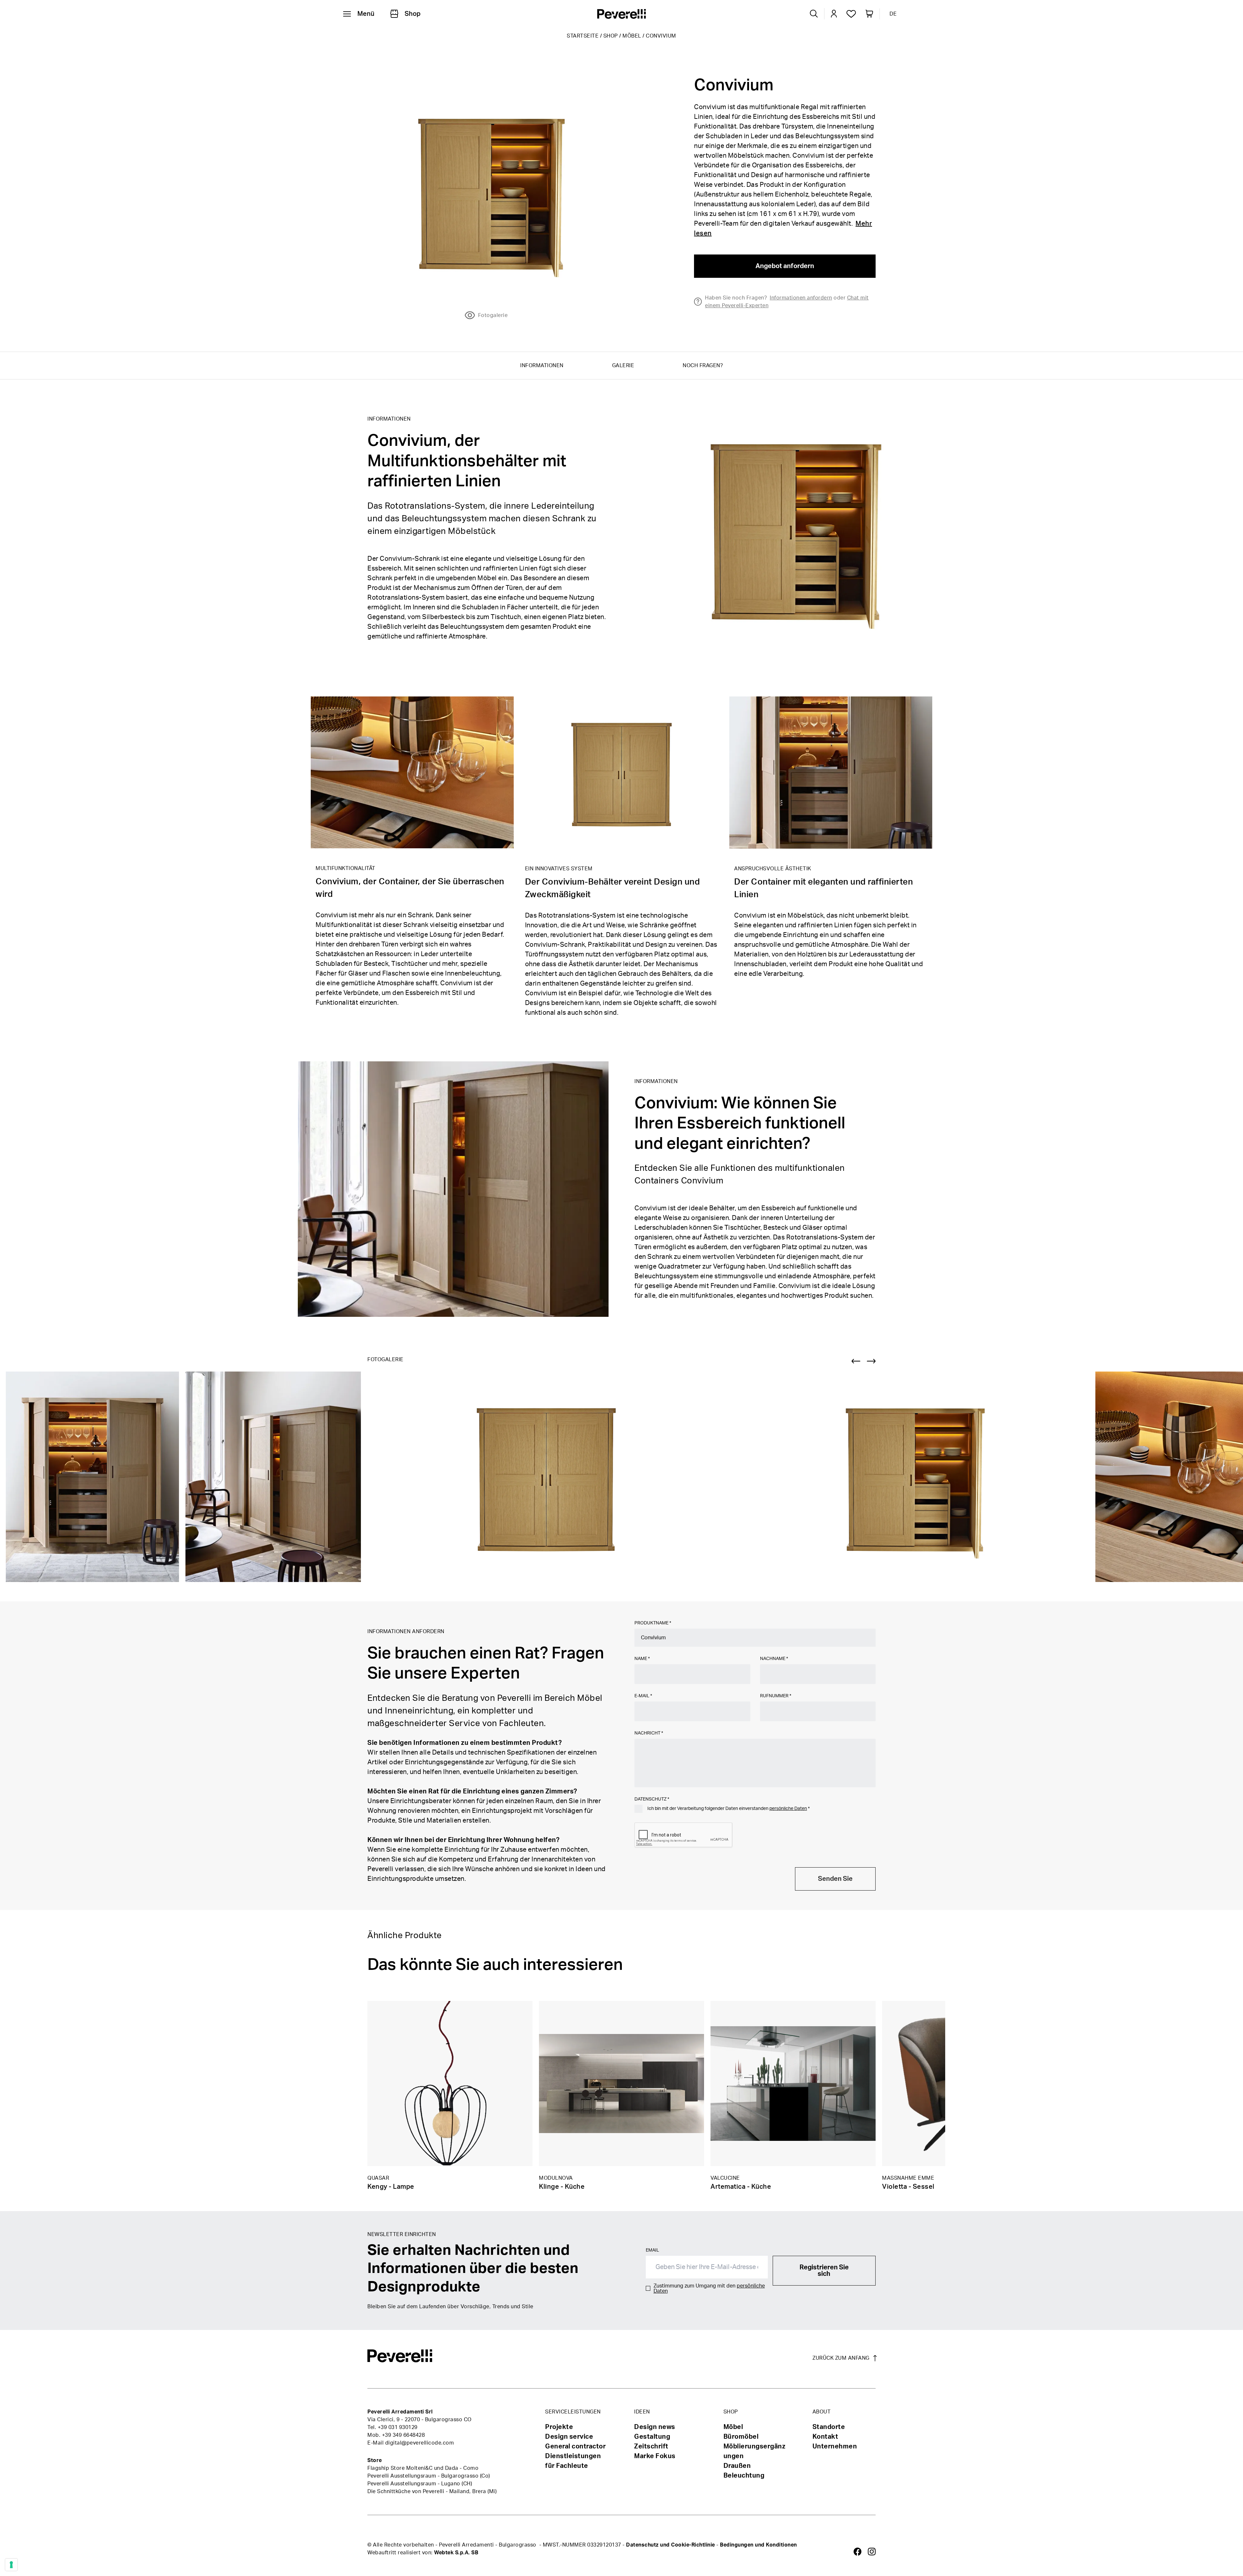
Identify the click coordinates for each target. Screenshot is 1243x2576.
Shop (611, 36)
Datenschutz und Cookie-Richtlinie (671, 2545)
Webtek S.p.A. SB (456, 2553)
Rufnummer (776, 1696)
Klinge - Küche (562, 2187)
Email (652, 2250)
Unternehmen (835, 2446)
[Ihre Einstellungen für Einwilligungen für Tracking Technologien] (11, 2565)
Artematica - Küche (741, 2187)
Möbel (632, 36)
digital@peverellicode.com (420, 2443)
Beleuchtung (744, 2476)
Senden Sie (835, 1879)
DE (893, 14)
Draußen (737, 2466)
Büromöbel (741, 2437)
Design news (655, 2427)
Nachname (774, 1659)
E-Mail (643, 1696)
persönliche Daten (788, 1809)
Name (642, 1659)
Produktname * (653, 1623)
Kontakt (825, 2437)
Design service (569, 2437)
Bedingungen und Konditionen (758, 2545)
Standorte (829, 2427)
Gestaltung (652, 2437)
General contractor (575, 2446)
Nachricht (649, 1733)
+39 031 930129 (398, 2427)
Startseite (583, 36)
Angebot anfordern (785, 266)
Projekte (559, 2427)
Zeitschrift (651, 2446)
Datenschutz (652, 1799)
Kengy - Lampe (391, 2187)
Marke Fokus (655, 2456)
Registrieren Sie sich (824, 2271)
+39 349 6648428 (403, 2435)
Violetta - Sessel (908, 2187)
